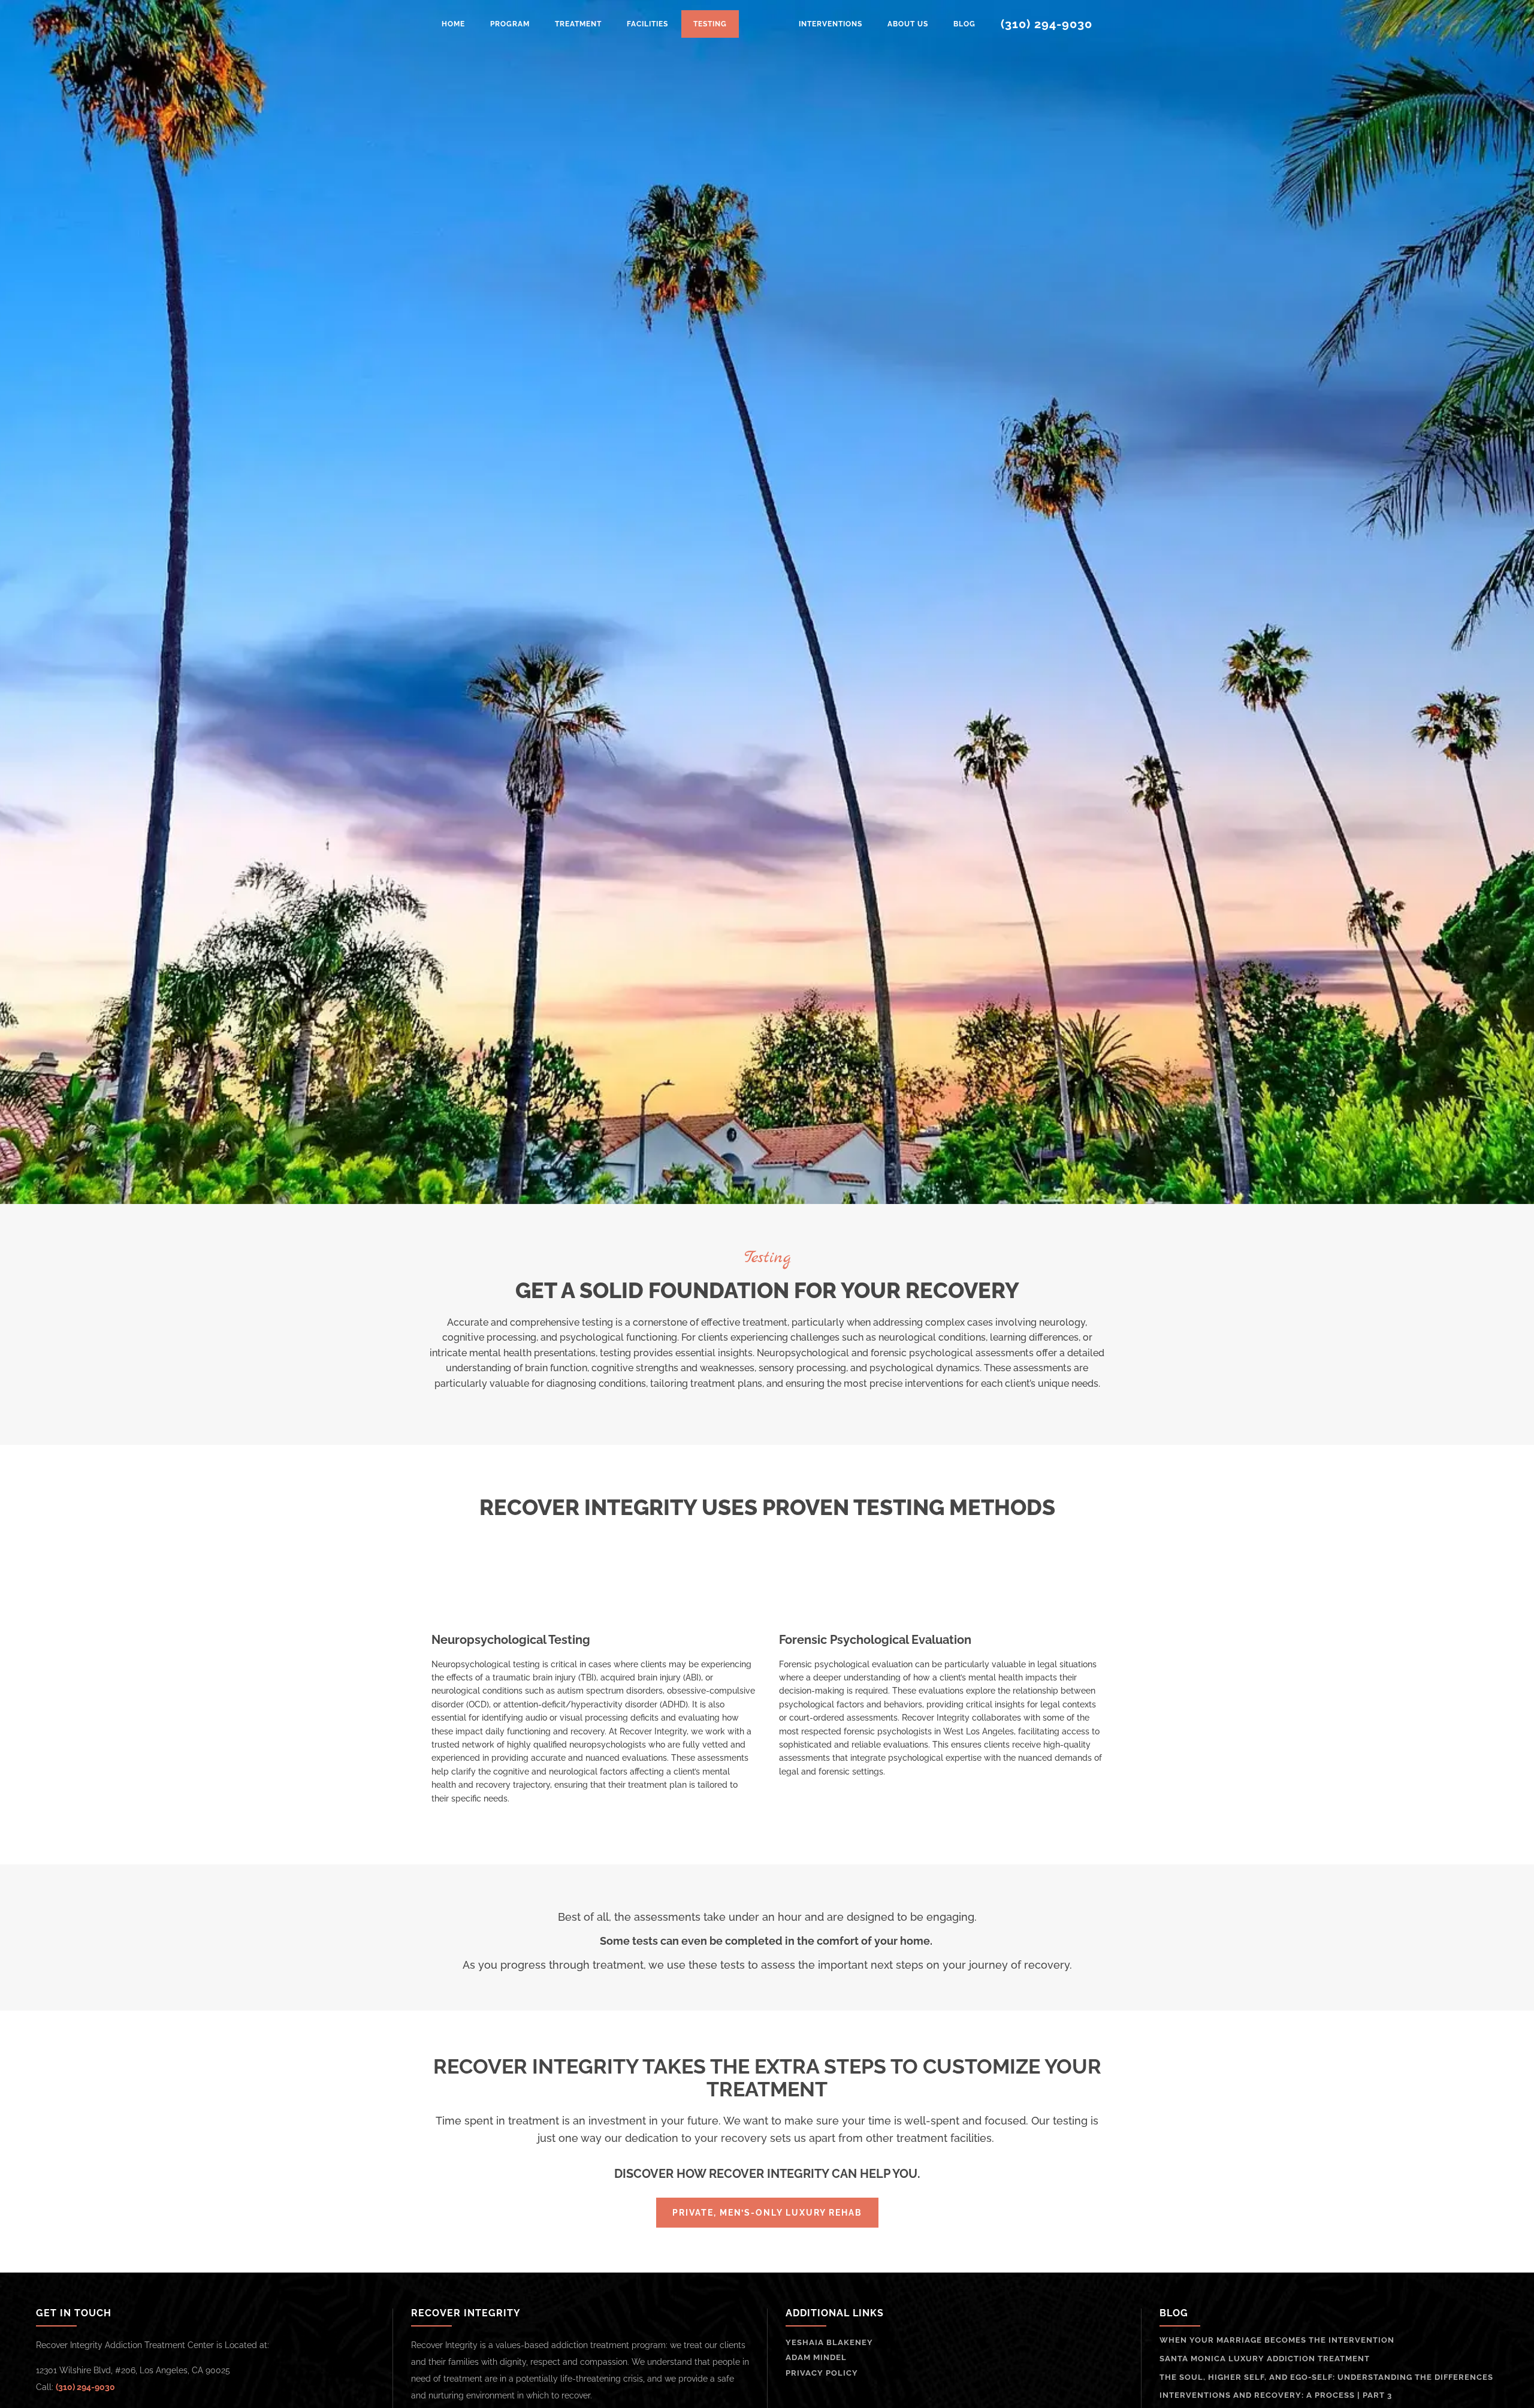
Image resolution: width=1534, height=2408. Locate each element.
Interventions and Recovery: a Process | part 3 (1276, 2395)
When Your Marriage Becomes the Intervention (1277, 2340)
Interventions (831, 24)
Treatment (578, 24)
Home (453, 24)
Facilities (647, 24)
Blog (964, 24)
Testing (710, 24)
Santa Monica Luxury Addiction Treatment (1265, 2359)
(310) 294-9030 (1047, 24)
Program (510, 24)
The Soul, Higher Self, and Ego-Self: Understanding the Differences (1326, 2377)
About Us (908, 24)
